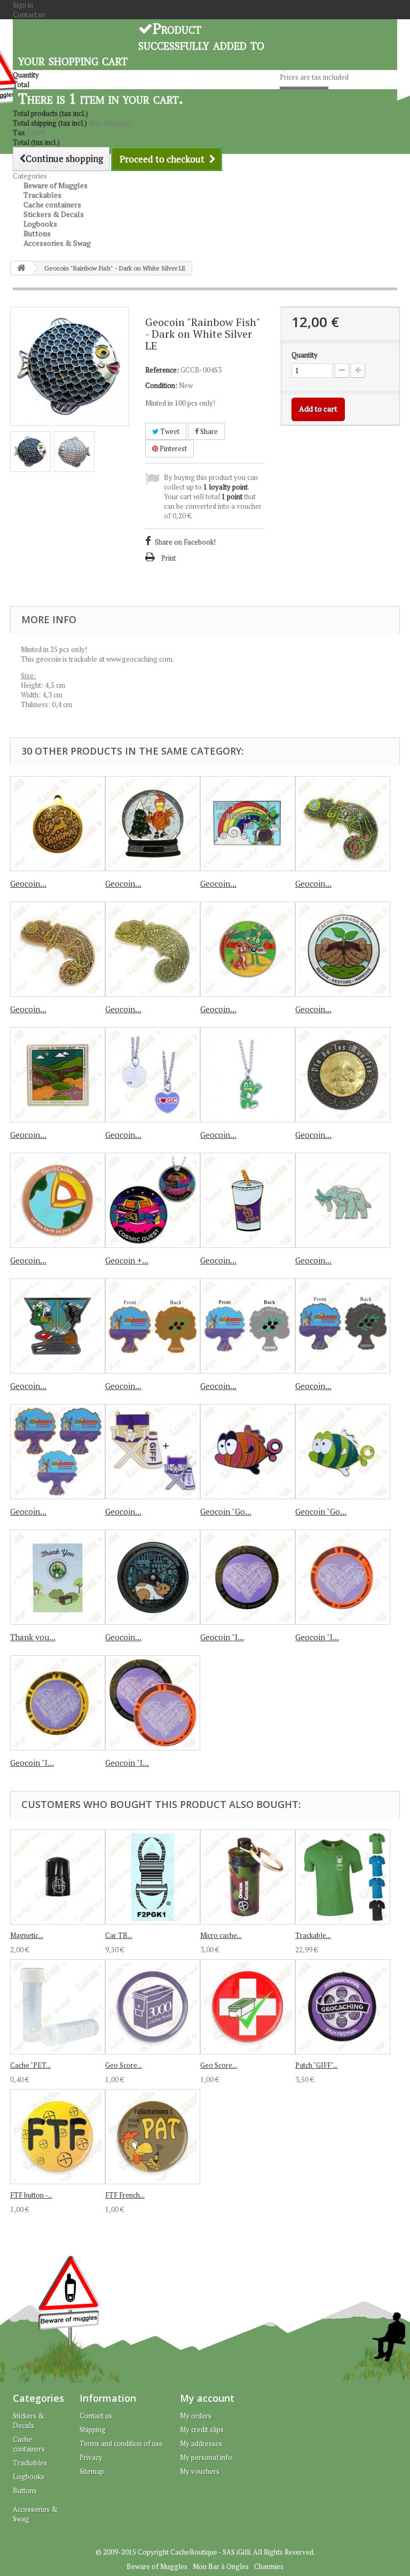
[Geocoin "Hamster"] (153, 1577)
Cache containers (29, 2444)
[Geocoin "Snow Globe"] (153, 824)
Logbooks (29, 2477)
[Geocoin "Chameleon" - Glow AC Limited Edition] (58, 949)
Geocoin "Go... (226, 1511)
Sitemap (92, 2471)
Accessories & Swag (57, 243)
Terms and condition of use (121, 2443)
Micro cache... (221, 1935)
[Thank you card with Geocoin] (58, 1577)
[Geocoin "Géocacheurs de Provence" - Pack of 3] (58, 1452)
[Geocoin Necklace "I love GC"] (153, 1075)
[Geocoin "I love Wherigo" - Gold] (58, 1703)
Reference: (162, 370)
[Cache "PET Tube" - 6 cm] (58, 2007)
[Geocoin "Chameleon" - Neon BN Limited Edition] (343, 824)
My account (207, 2398)
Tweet (169, 431)
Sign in (23, 5)
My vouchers (200, 2471)
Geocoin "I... (222, 1637)
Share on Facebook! (185, 542)
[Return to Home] (21, 268)
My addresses (201, 2443)
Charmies (269, 2566)
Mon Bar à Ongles (221, 2566)
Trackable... (313, 1935)
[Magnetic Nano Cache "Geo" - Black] (58, 1877)
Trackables (30, 2463)
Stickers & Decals (29, 2420)
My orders (196, 2416)
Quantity (305, 355)
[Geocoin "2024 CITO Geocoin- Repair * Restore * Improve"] (58, 1075)
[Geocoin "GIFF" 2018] (153, 1452)
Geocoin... (28, 883)
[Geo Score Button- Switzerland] (248, 2007)
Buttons (25, 2490)
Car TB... (119, 1935)
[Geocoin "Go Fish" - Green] (343, 1452)
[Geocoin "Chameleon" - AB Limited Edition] (153, 949)
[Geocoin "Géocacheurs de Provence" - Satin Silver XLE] (248, 1326)
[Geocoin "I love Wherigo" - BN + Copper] (153, 1703)
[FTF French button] (153, 2137)
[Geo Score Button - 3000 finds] (153, 2007)
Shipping (93, 2430)
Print (168, 558)
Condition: (161, 385)
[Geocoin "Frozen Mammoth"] (343, 1200)
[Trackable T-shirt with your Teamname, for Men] (343, 1877)
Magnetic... (27, 1935)
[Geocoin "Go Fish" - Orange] (248, 1452)
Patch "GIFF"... (317, 2065)
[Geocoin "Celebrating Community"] (248, 949)
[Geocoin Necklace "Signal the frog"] (248, 1075)
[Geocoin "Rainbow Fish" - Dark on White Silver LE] (30, 452)
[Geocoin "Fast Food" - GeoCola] (248, 1200)
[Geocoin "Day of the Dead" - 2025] (343, 1075)
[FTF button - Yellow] (58, 2137)
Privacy (91, 2457)
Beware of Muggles (157, 2566)
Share (208, 431)
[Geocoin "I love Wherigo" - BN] (248, 1577)
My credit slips (202, 2430)
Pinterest (172, 448)
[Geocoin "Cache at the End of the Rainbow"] (248, 824)
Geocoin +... (127, 1260)
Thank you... (33, 1637)
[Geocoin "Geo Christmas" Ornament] (58, 824)
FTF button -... (31, 2195)
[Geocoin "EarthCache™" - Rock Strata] (58, 1200)
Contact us (29, 14)
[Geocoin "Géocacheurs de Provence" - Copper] (153, 1326)
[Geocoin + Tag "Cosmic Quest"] (153, 1200)
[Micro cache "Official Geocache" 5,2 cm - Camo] (248, 1877)
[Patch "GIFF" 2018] (343, 2007)
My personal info (206, 2457)
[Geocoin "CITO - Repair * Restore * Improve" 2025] (343, 949)
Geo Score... (124, 2065)
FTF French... (125, 2195)
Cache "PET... (30, 2065)
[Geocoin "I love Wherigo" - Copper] (343, 1577)
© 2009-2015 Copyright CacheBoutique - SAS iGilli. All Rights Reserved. (205, 2552)
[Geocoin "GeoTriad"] (58, 1326)
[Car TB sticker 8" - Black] (153, 1877)
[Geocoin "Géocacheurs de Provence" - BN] (343, 1326)
